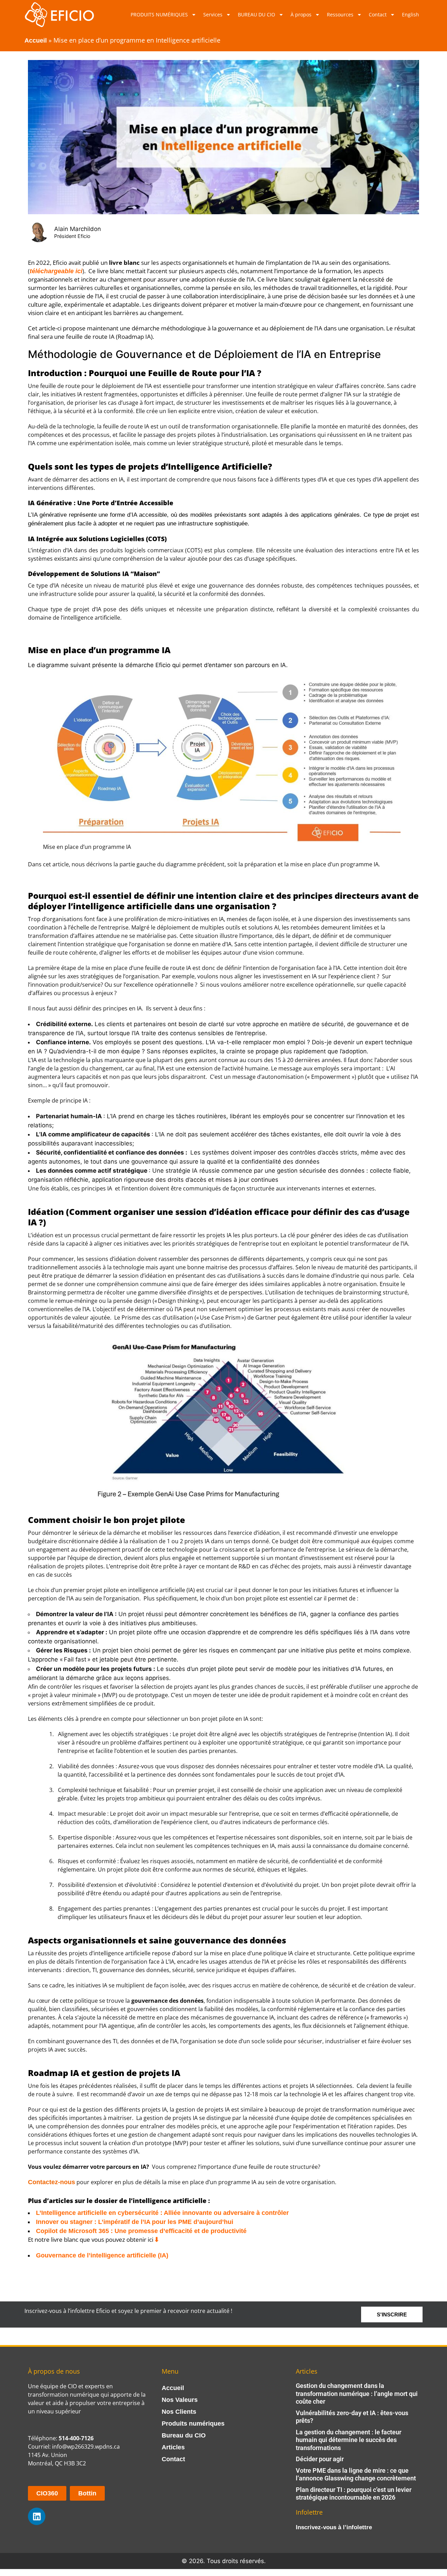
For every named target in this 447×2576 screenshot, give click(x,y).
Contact (378, 14)
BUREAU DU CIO (257, 14)
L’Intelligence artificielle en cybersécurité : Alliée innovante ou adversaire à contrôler (162, 2213)
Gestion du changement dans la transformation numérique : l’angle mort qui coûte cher (357, 2394)
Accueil (36, 40)
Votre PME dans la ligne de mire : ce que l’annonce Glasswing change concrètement (356, 2474)
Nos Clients (179, 2412)
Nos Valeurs (180, 2400)
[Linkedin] (37, 2516)
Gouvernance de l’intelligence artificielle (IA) (102, 2255)
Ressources (340, 14)
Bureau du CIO (184, 2435)
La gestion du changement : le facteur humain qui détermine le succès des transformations (349, 2440)
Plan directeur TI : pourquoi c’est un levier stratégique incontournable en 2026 (354, 2494)
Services (213, 14)
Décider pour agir (320, 2459)
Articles (173, 2447)
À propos (301, 14)
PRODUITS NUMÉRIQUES (159, 14)
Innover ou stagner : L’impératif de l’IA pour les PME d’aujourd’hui (135, 2222)
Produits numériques (193, 2424)
